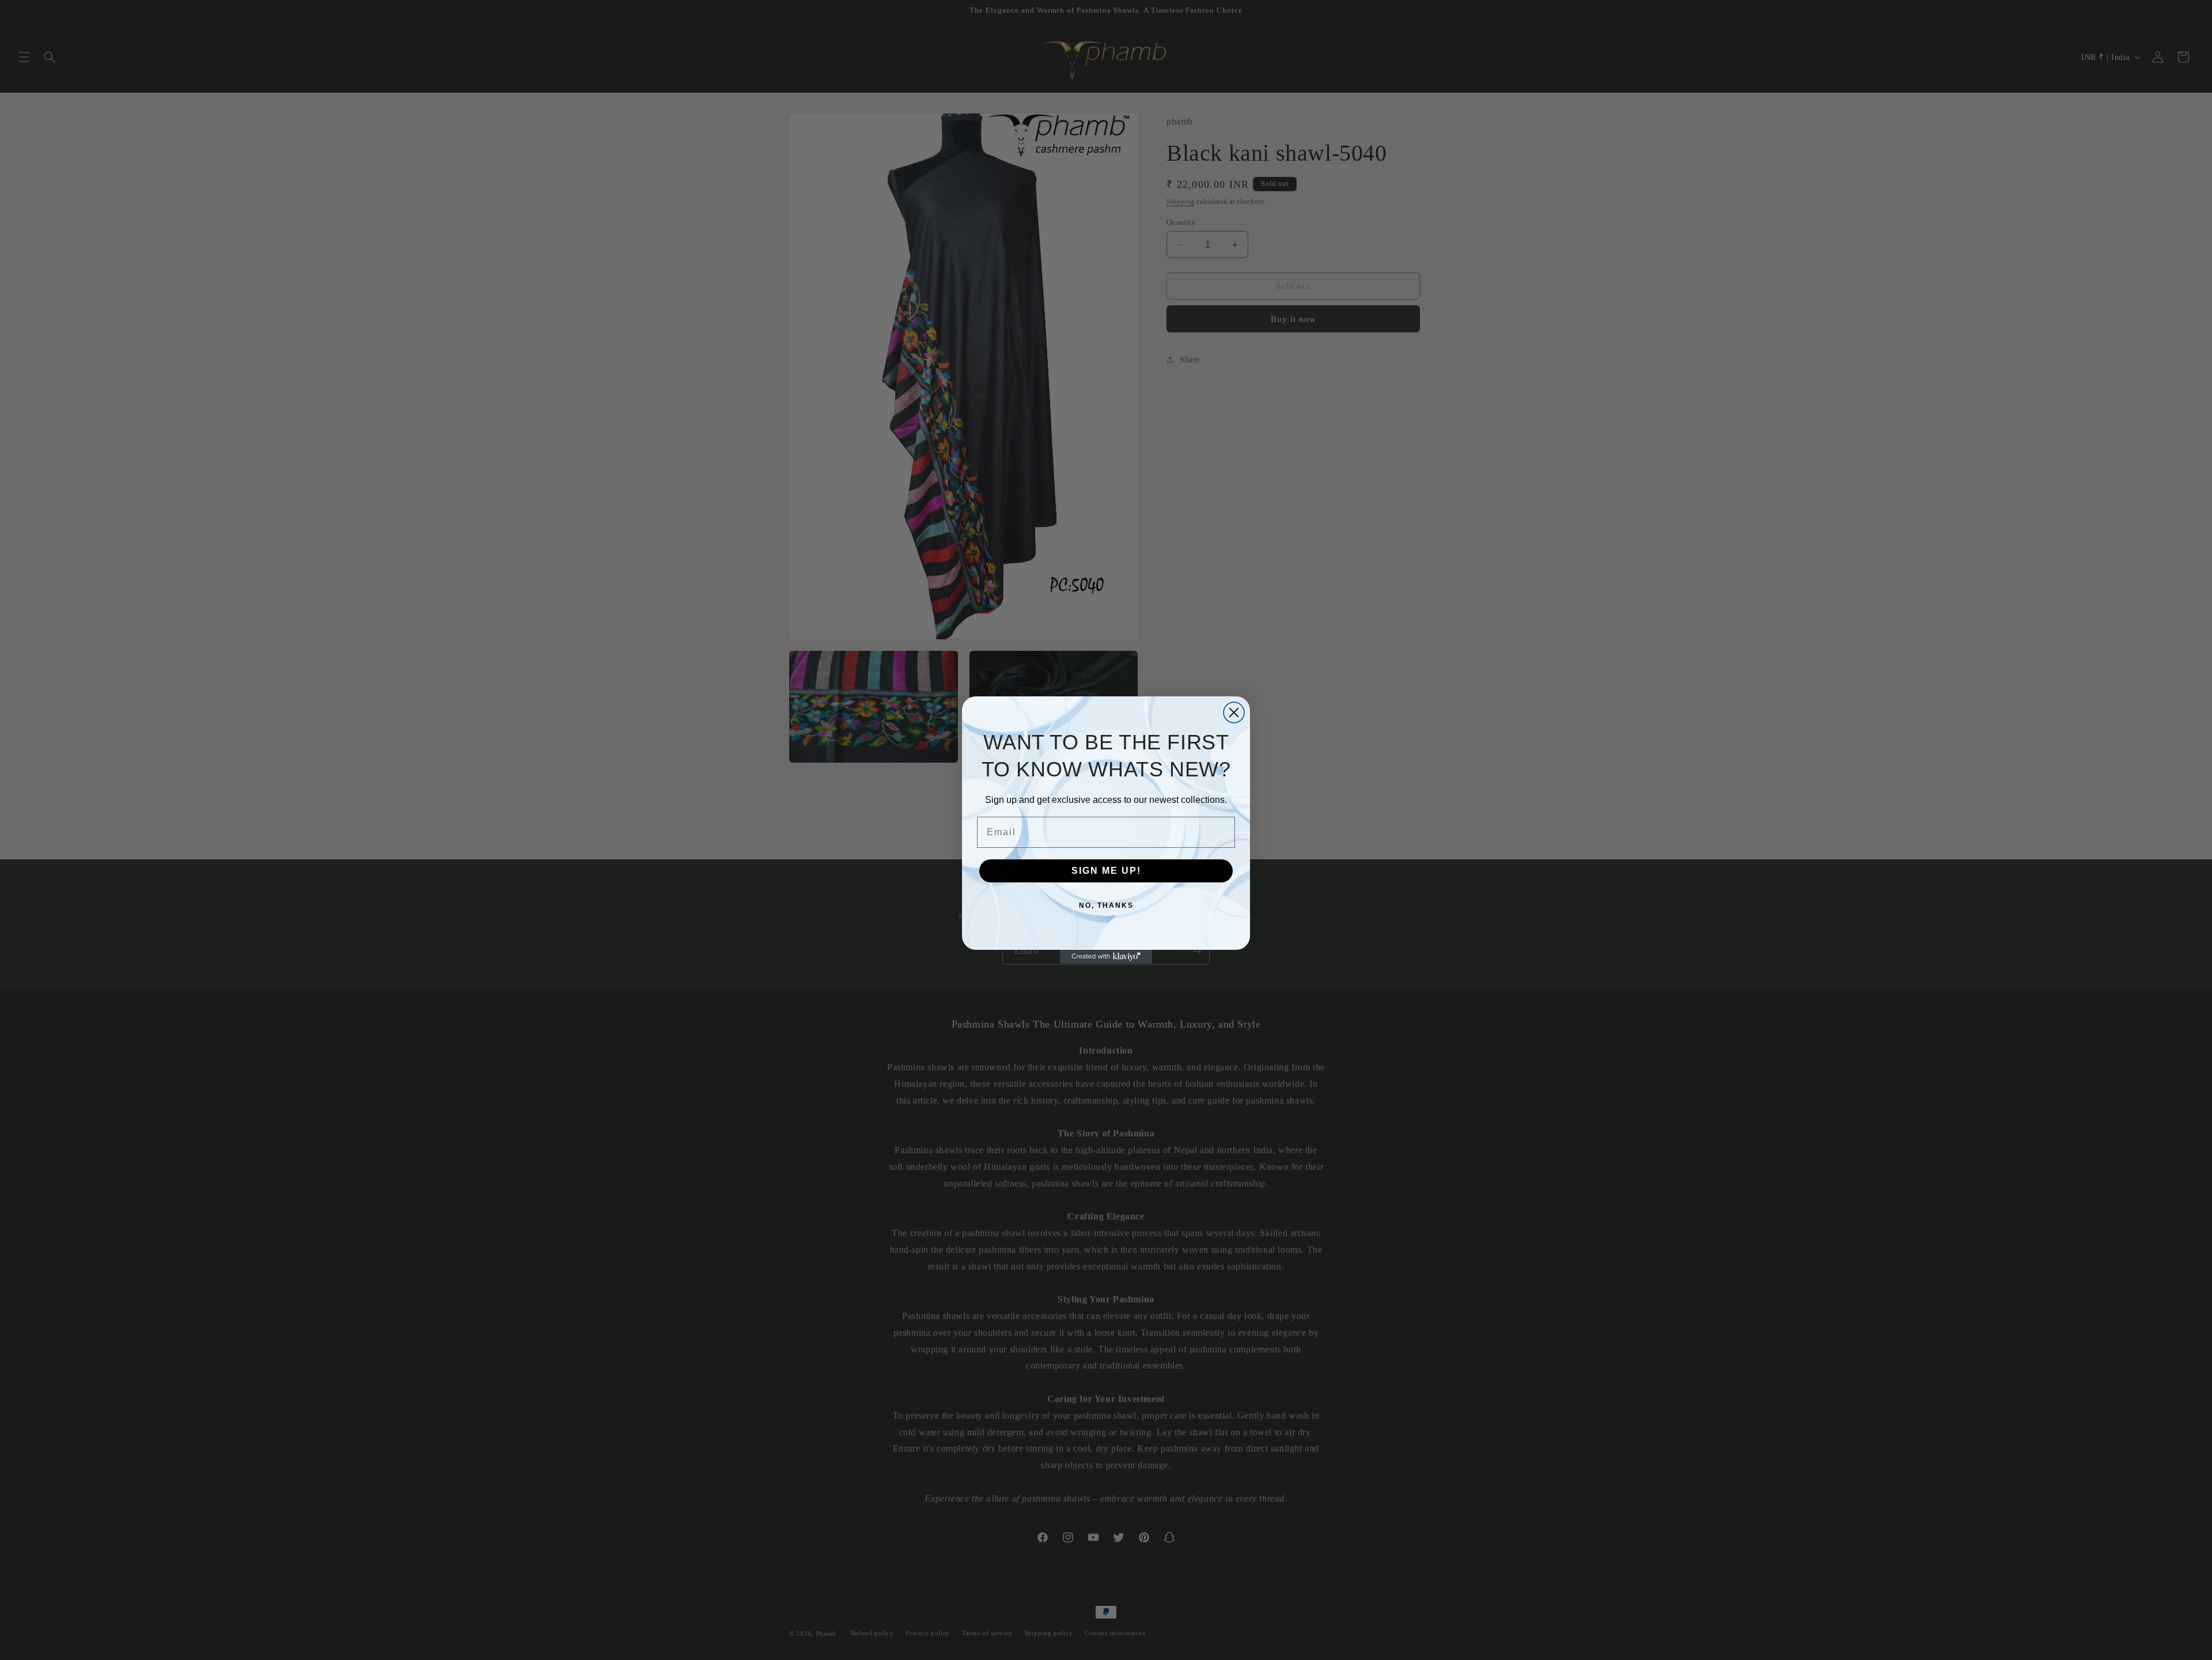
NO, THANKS (1106, 905)
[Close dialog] (1234, 712)
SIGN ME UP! (1106, 871)
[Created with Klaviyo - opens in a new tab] (1106, 957)
